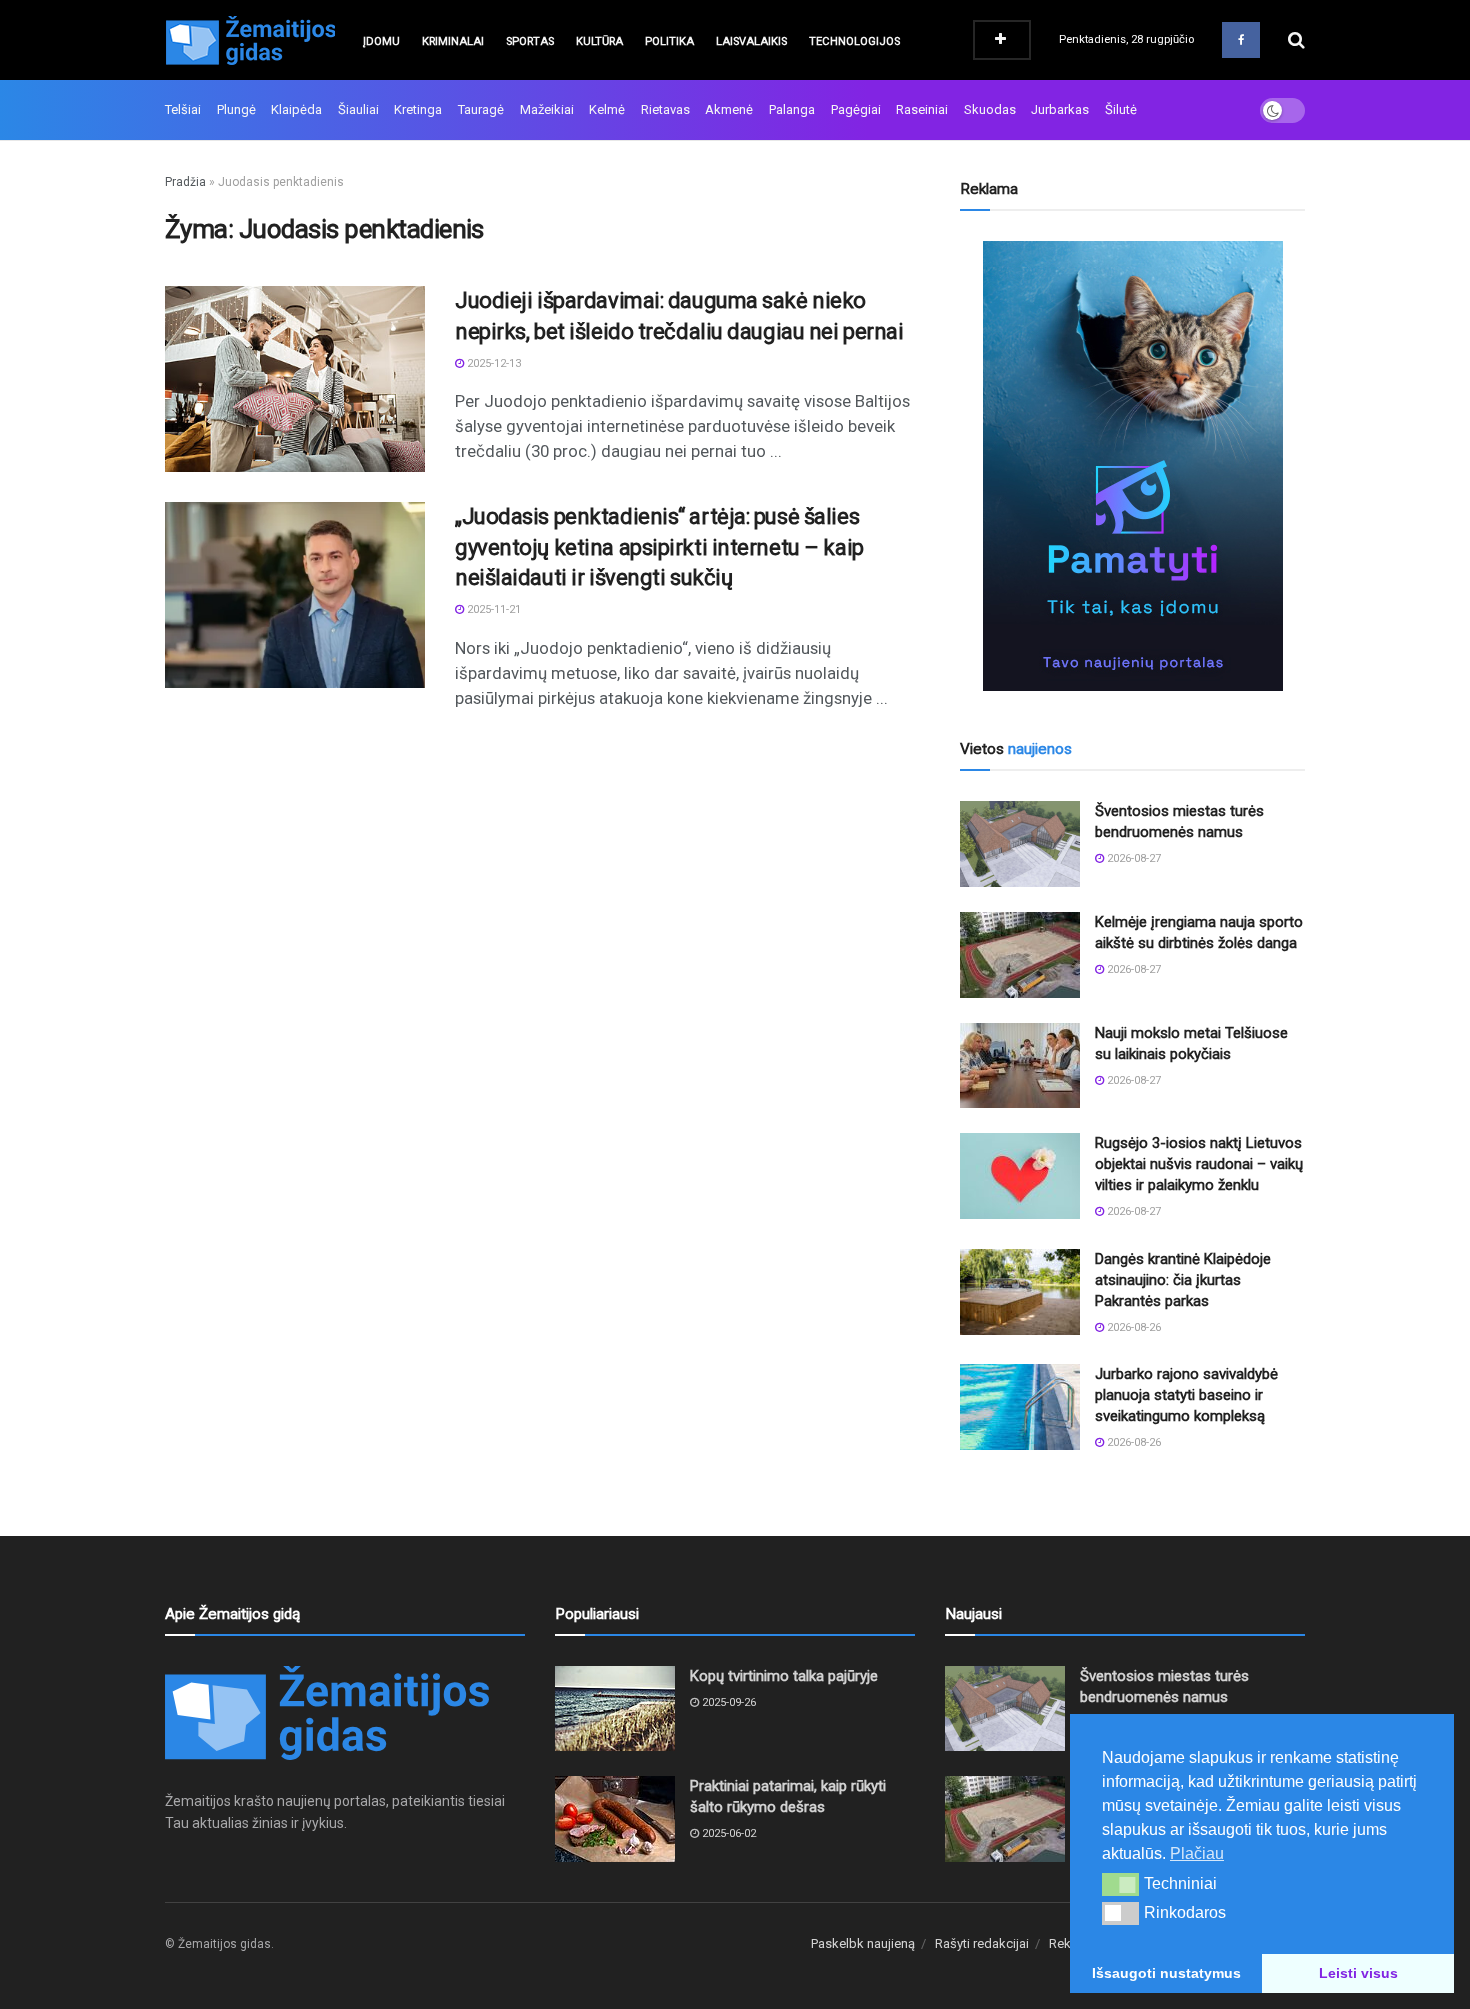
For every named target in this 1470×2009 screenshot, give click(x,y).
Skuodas (990, 109)
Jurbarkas (1060, 109)
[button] (1120, 1884)
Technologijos (854, 41)
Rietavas (665, 109)
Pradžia (185, 182)
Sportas (530, 41)
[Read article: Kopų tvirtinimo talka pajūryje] (615, 1709)
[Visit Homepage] (250, 40)
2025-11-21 (492, 609)
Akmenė (729, 109)
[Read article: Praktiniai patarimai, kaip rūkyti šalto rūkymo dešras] (615, 1819)
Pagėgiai (856, 109)
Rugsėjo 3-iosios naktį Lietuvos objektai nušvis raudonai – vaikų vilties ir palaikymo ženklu (1199, 1164)
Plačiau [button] (1197, 1853)
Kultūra (599, 41)
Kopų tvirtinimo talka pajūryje (784, 1676)
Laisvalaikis (751, 41)
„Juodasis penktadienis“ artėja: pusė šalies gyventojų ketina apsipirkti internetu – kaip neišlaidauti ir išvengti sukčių (659, 547)
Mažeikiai (547, 109)
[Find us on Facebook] (1241, 40)
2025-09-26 (727, 1702)
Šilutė (1121, 109)
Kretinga (418, 109)
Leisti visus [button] (1358, 1973)
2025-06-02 (727, 1833)
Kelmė (607, 109)
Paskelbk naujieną (863, 1943)
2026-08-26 (1132, 1327)
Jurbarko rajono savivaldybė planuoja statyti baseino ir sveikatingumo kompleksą (1186, 1395)
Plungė (236, 109)
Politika (669, 41)
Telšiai (183, 109)
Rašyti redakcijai (982, 1943)
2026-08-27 (1132, 858)
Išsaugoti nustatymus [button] (1166, 1973)
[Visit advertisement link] (1132, 466)
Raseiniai (922, 109)
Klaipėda (296, 109)
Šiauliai (358, 109)
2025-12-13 (492, 363)
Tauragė (481, 109)
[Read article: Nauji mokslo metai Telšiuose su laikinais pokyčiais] (1020, 1066)
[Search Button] (1296, 40)
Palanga (792, 109)
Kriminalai (453, 41)
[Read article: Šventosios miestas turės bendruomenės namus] (1020, 844)
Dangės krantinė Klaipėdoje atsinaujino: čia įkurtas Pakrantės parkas (1183, 1280)
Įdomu (381, 41)
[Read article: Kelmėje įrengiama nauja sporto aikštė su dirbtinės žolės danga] (1020, 955)
